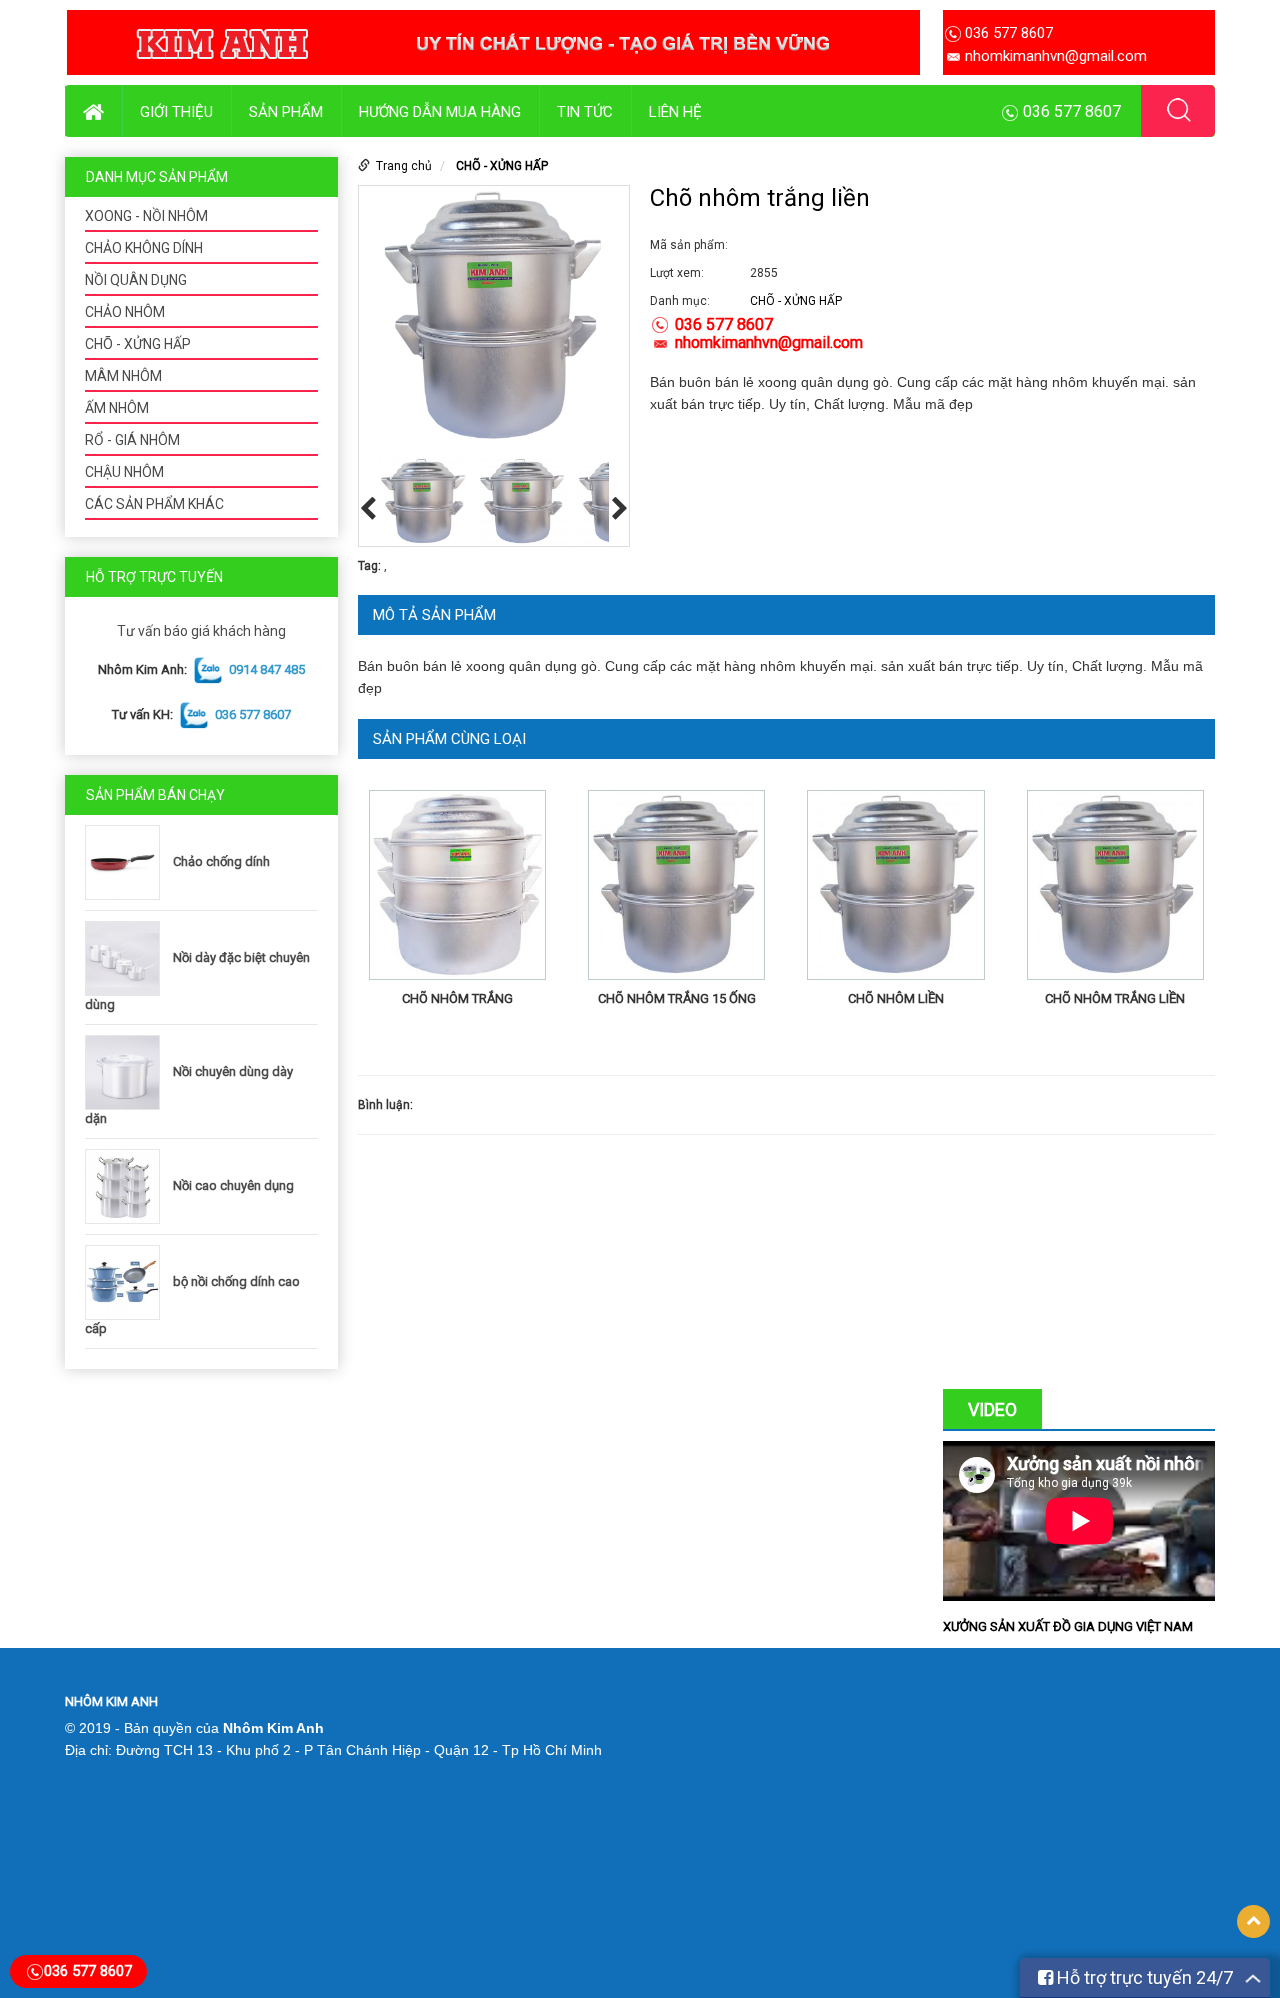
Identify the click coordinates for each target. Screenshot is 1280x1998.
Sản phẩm (286, 112)
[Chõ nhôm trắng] (457, 889)
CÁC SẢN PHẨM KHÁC (154, 504)
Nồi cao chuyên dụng (233, 1185)
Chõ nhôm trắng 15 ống (677, 998)
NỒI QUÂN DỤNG (136, 280)
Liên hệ (675, 112)
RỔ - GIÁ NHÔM (132, 440)
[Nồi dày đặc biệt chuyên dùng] (127, 957)
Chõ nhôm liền (896, 998)
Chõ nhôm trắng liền (1115, 998)
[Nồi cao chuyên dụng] (127, 1185)
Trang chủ (404, 166)
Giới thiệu (176, 112)
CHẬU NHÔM (124, 472)
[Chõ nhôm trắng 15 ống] (676, 889)
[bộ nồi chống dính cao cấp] (127, 1281)
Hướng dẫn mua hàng (440, 112)
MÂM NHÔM (123, 376)
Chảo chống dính (221, 861)
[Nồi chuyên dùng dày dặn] (127, 1071)
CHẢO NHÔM (125, 312)
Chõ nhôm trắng (457, 998)
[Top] (1253, 1921)
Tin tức (585, 112)
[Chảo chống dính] (127, 861)
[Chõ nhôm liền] (895, 889)
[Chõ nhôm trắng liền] (1115, 889)
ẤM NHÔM (117, 408)
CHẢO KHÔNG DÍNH (144, 248)
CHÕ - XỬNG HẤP (138, 344)
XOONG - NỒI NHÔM (146, 216)
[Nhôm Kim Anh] (493, 42)
